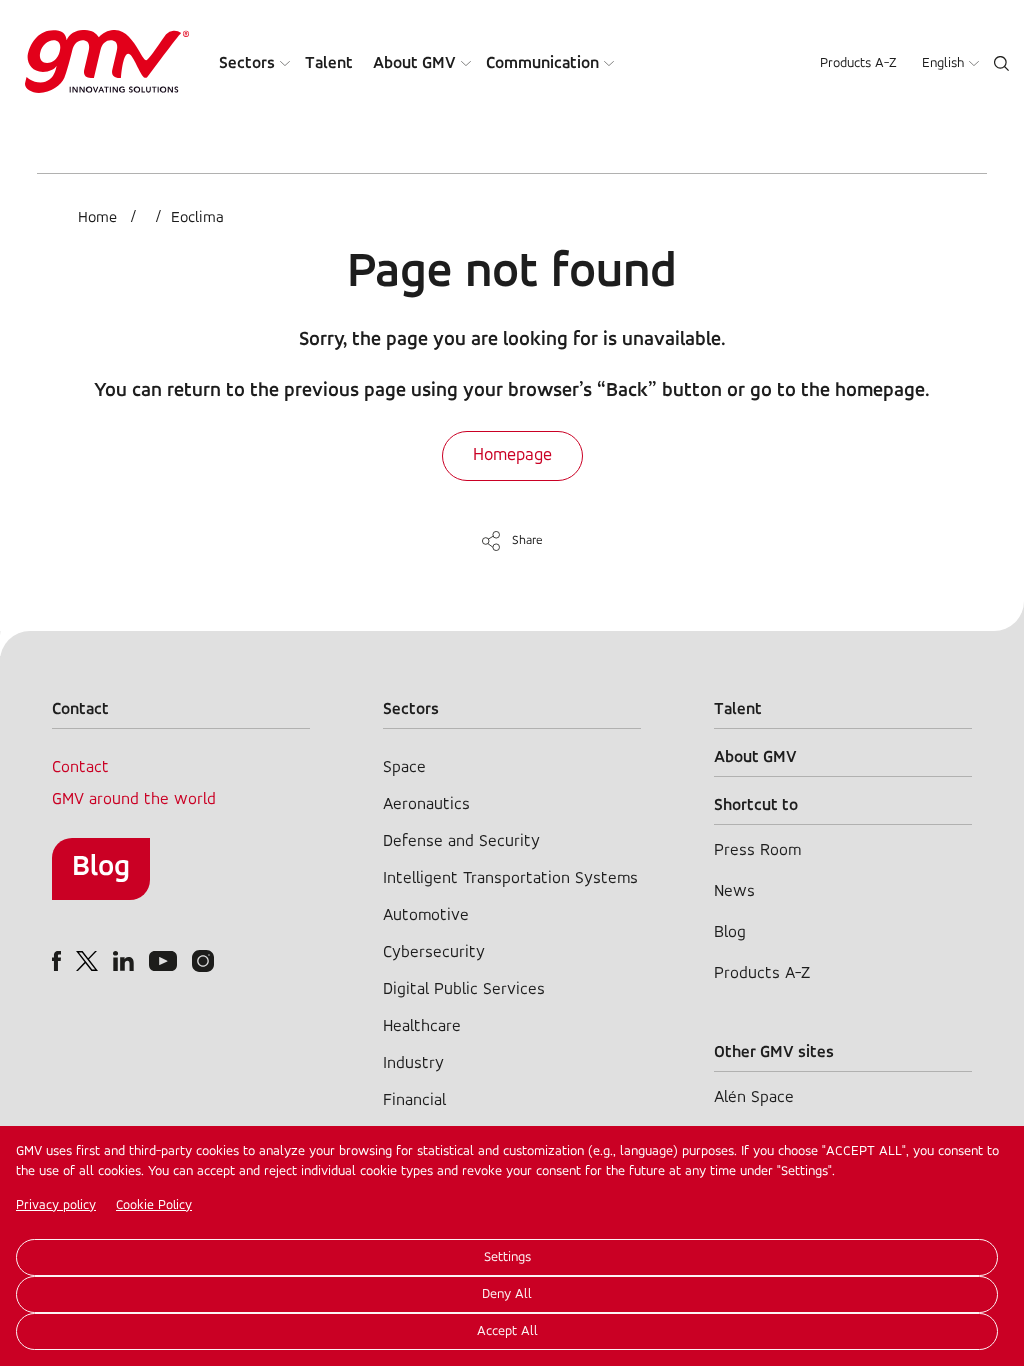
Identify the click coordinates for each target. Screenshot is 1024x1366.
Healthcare (422, 1026)
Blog (101, 867)
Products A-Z (858, 63)
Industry (413, 1063)
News (734, 891)
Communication (542, 63)
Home (97, 218)
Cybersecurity (434, 952)
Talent (329, 63)
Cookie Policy (154, 1205)
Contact (80, 767)
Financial (414, 1100)
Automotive (426, 915)
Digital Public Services (464, 989)
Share (527, 540)
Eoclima (197, 218)
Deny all (507, 1294)
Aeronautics (426, 804)
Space (404, 767)
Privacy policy (56, 1205)
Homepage (512, 456)
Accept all (507, 1331)
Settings (507, 1257)
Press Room (757, 850)
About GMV (414, 63)
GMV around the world (134, 799)
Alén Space (754, 1097)
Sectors (247, 63)
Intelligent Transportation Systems (510, 878)
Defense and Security (461, 841)
